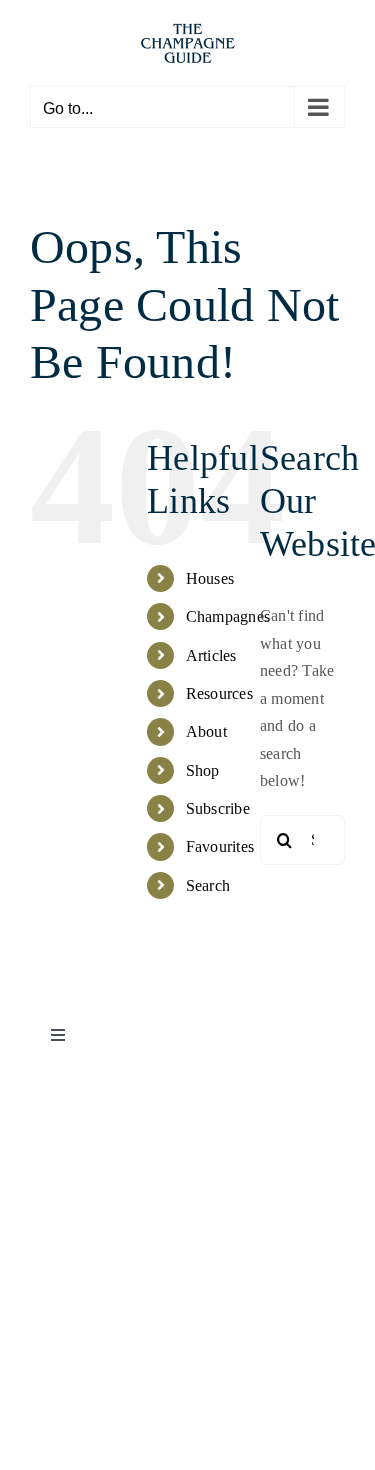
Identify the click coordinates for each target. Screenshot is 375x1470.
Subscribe (218, 808)
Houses (210, 578)
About (206, 731)
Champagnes (228, 616)
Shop (203, 770)
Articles (211, 655)
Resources (219, 693)
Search (208, 885)
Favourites (220, 846)
